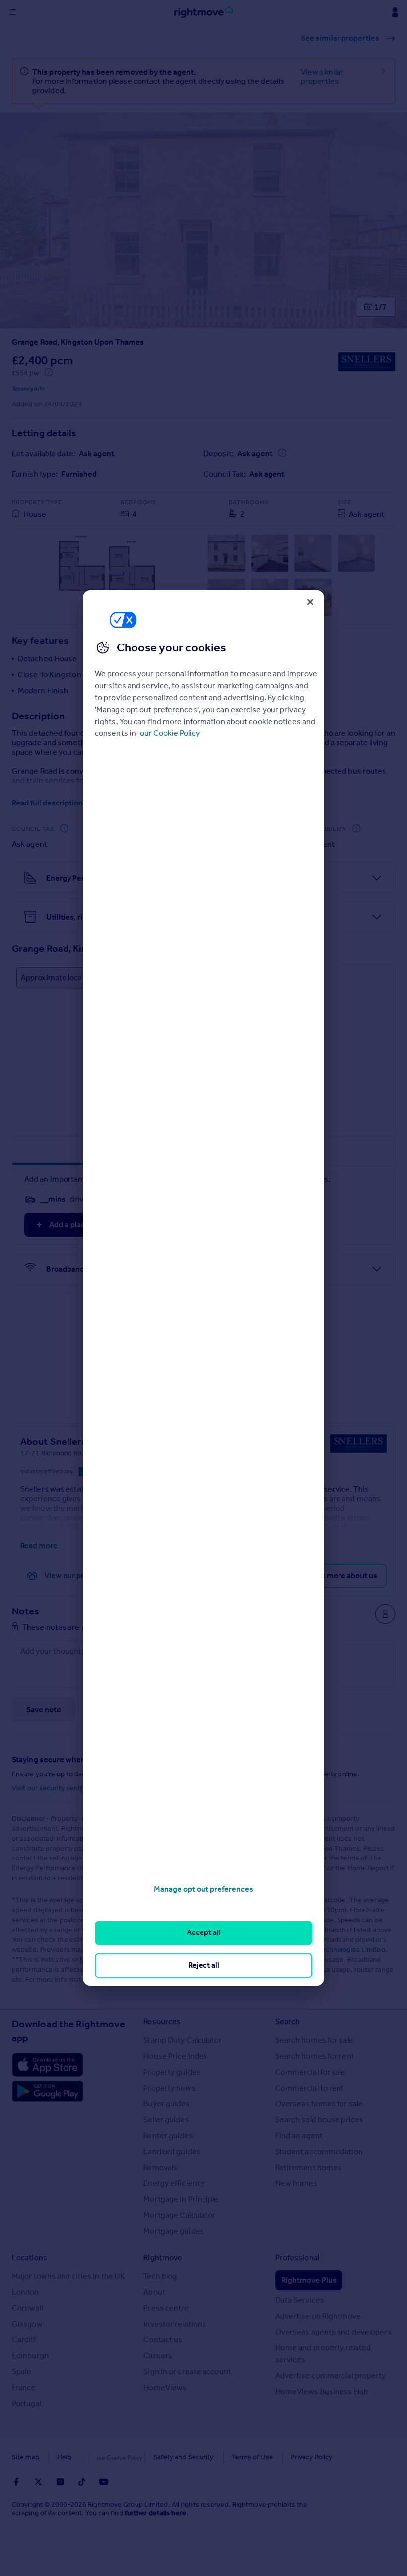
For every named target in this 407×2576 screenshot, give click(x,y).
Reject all (204, 1965)
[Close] (310, 602)
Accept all (204, 1933)
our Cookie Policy (170, 733)
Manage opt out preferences (203, 1889)
